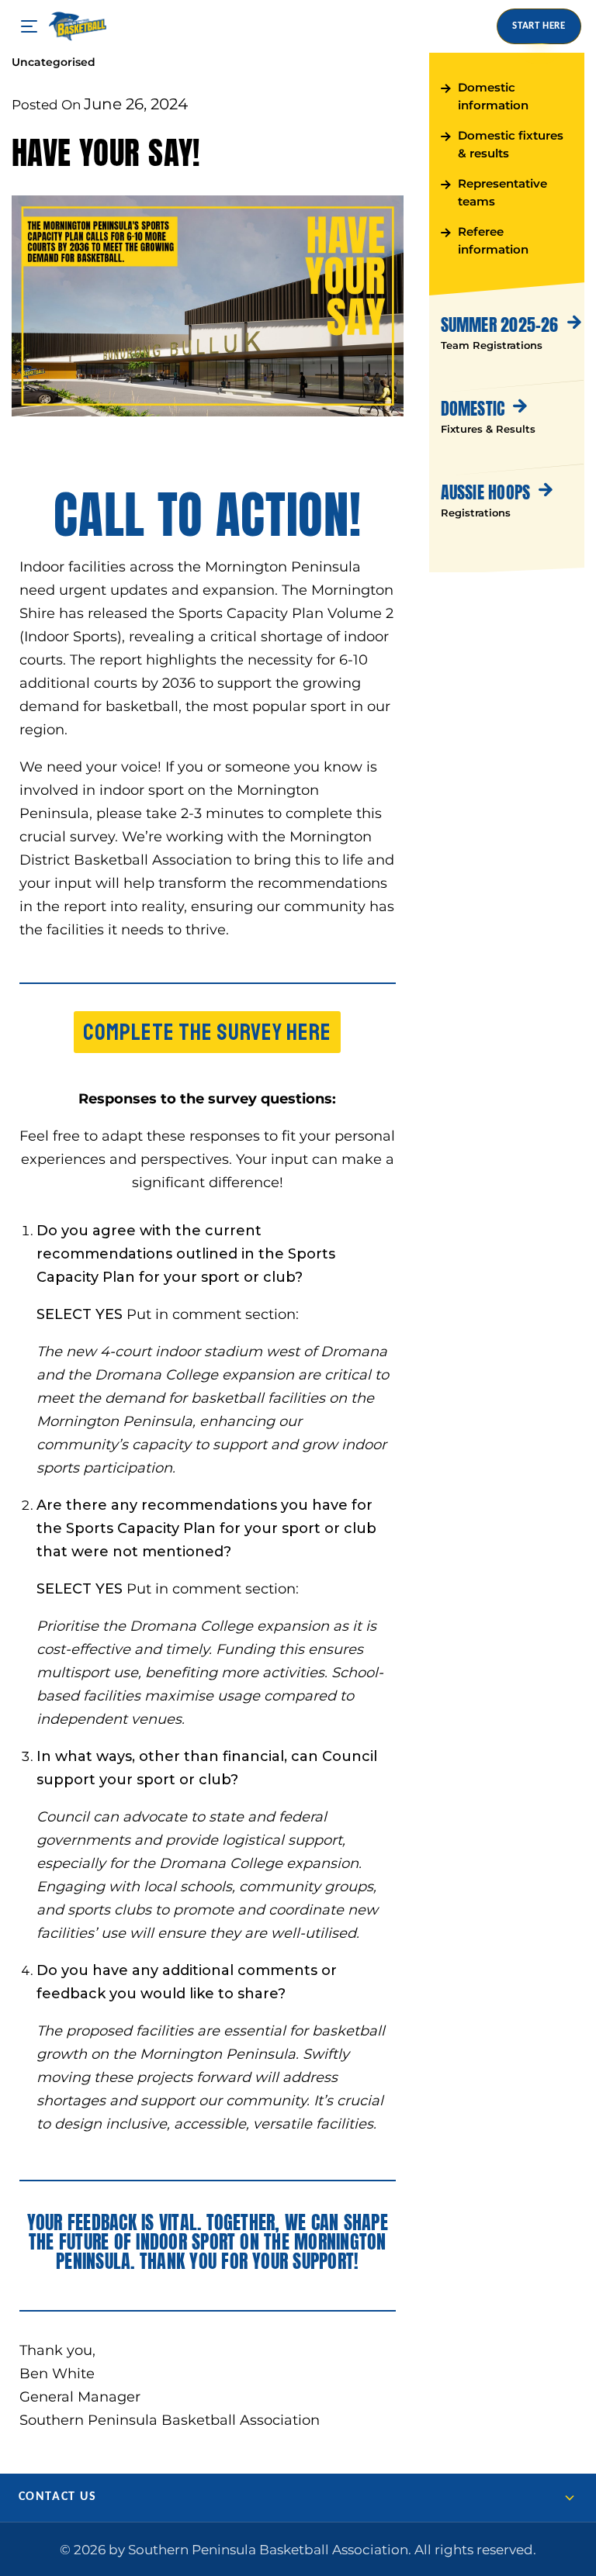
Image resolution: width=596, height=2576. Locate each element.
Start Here (539, 26)
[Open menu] (29, 27)
